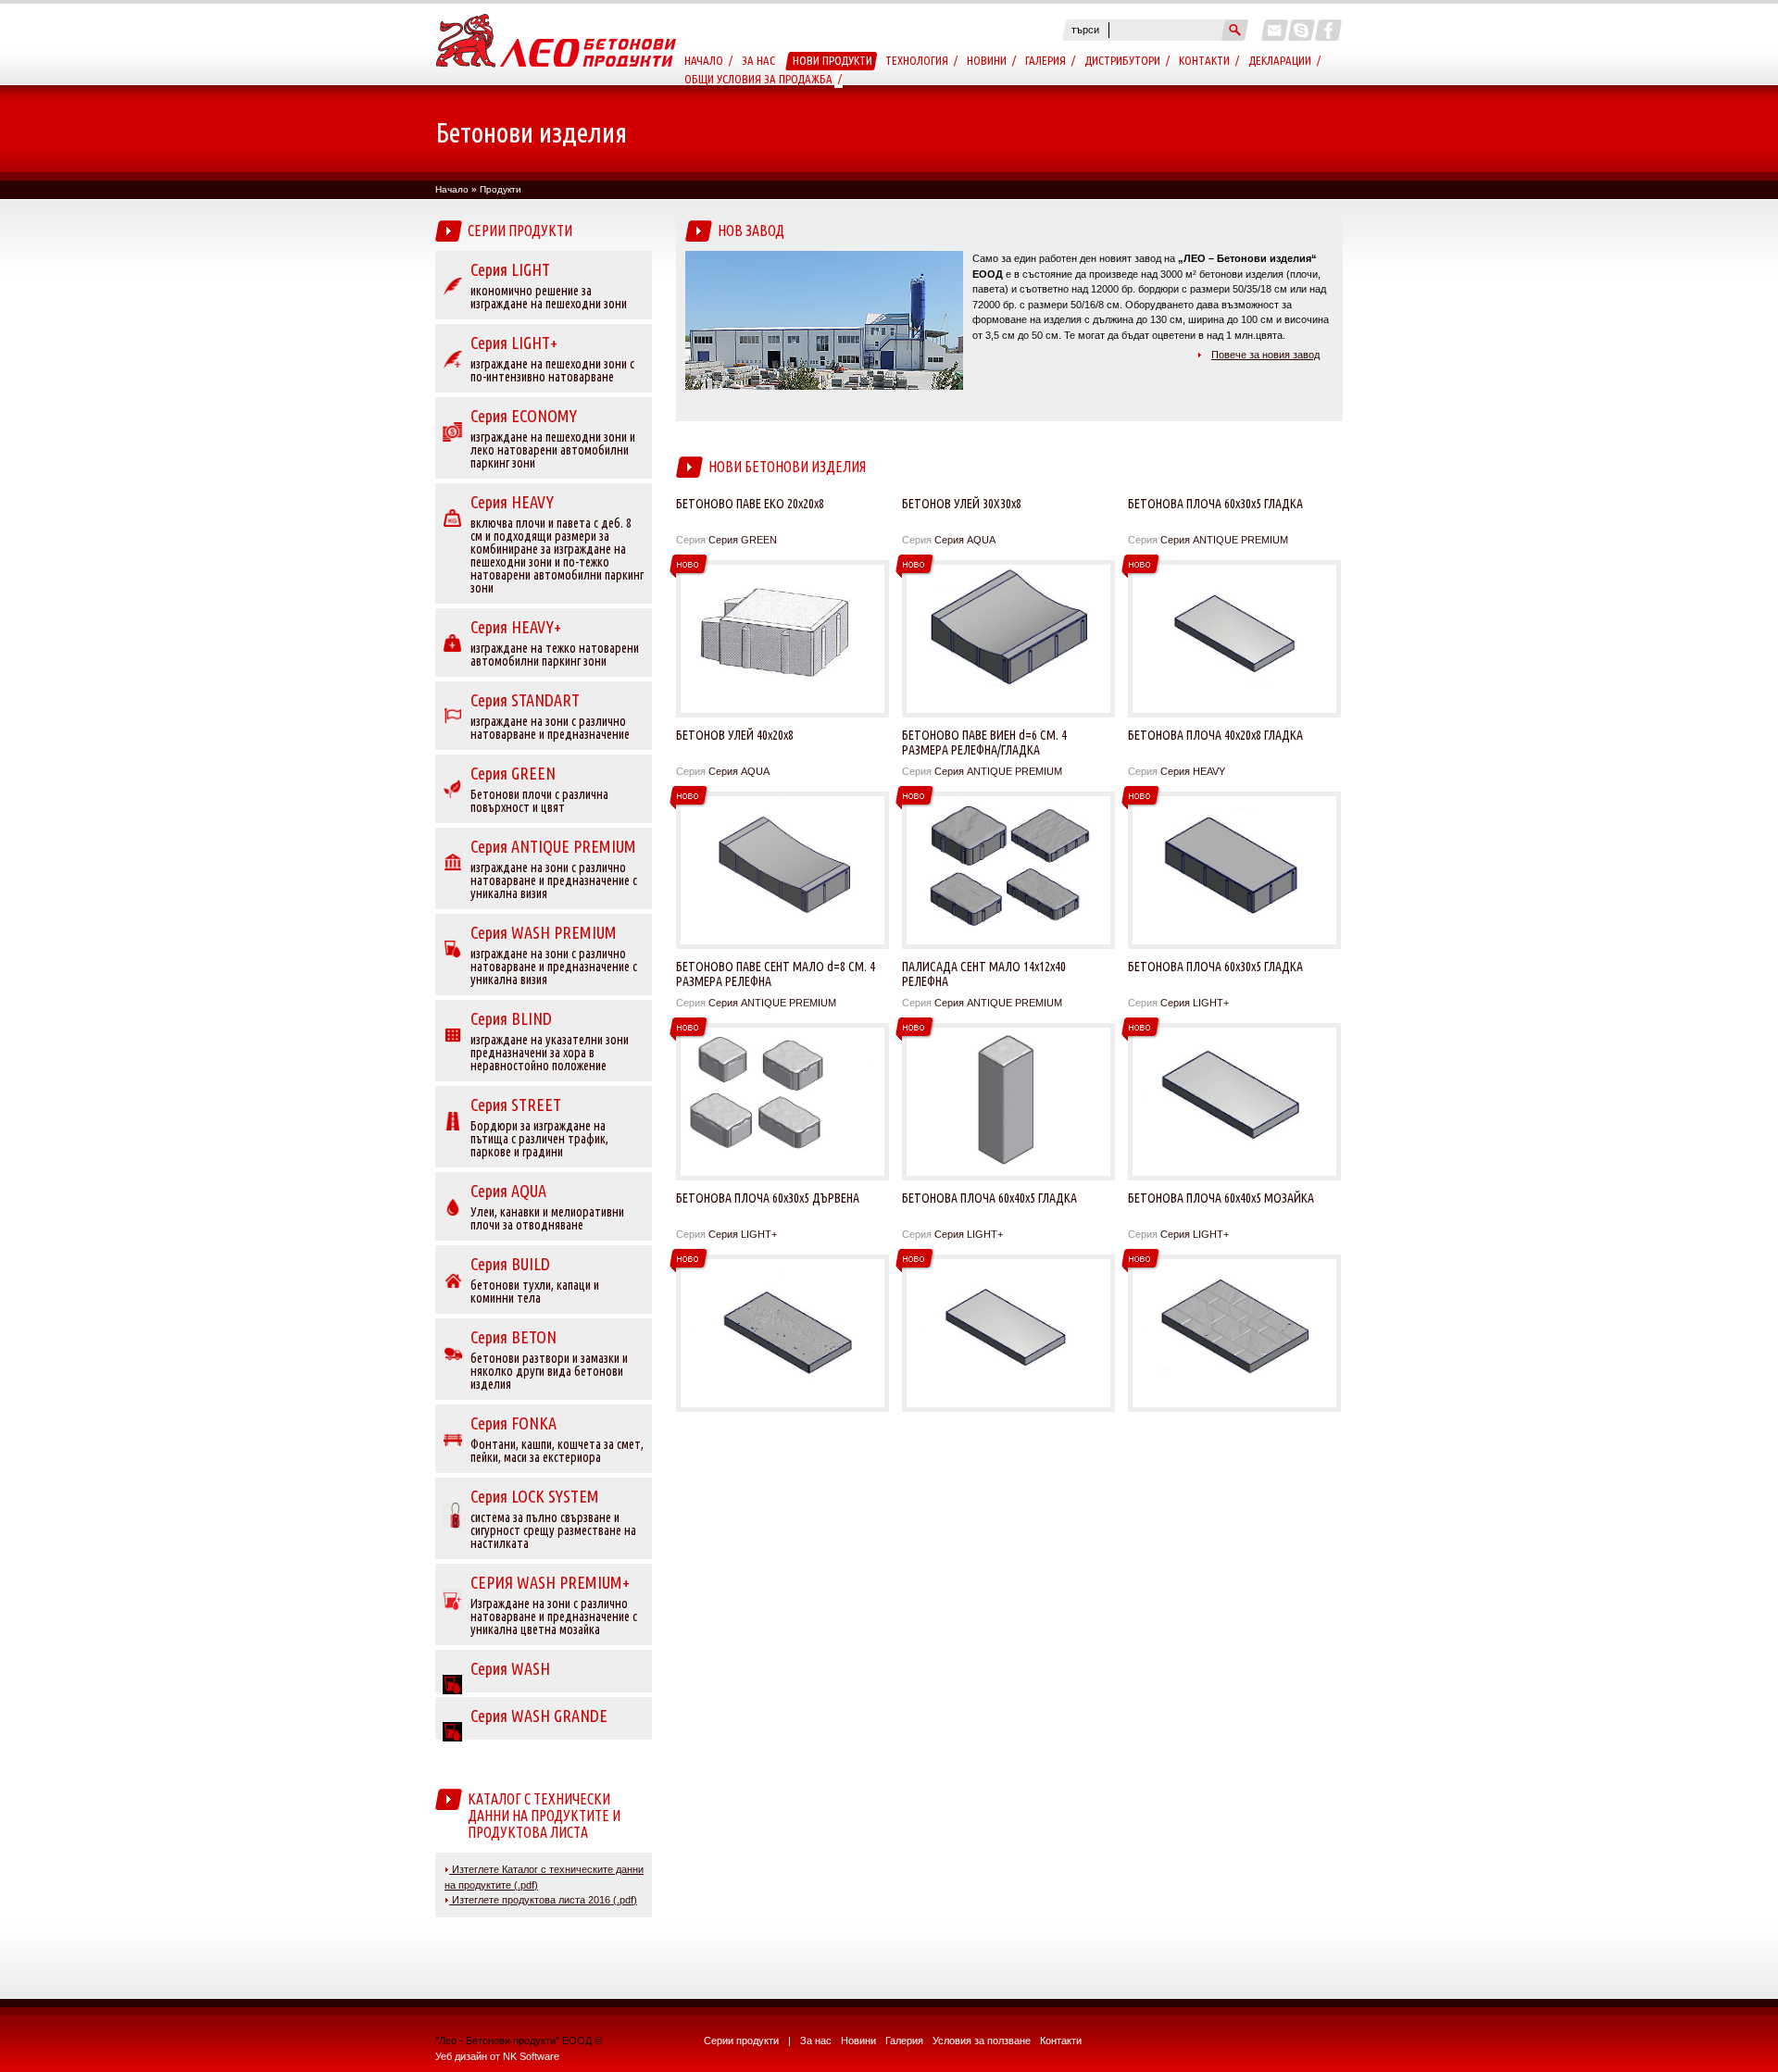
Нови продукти (833, 60)
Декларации (1280, 60)
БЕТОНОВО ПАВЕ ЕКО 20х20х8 (750, 504)
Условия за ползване (982, 2041)
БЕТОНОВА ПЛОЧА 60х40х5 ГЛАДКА (989, 1198)
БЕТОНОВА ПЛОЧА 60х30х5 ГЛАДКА (1215, 504)
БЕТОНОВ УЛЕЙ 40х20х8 (735, 735)
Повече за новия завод (1265, 355)
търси (1085, 30)
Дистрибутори (1122, 60)
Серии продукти (741, 2041)
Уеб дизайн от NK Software (497, 2056)
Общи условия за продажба (758, 79)
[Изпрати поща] (1275, 30)
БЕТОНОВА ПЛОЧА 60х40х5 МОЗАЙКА (1221, 1198)
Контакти (1204, 60)
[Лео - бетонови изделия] (557, 81)
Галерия (1046, 60)
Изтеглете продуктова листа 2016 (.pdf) (543, 1900)
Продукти (501, 189)
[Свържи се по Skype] (1302, 30)
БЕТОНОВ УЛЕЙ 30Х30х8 (962, 504)
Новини (987, 60)
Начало (704, 60)
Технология (917, 60)
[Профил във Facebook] (1328, 30)
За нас (758, 60)
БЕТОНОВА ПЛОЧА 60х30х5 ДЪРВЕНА (768, 1198)
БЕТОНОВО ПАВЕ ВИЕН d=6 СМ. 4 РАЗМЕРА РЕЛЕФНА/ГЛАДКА (984, 743)
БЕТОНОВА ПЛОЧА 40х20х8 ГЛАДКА (1215, 735)
